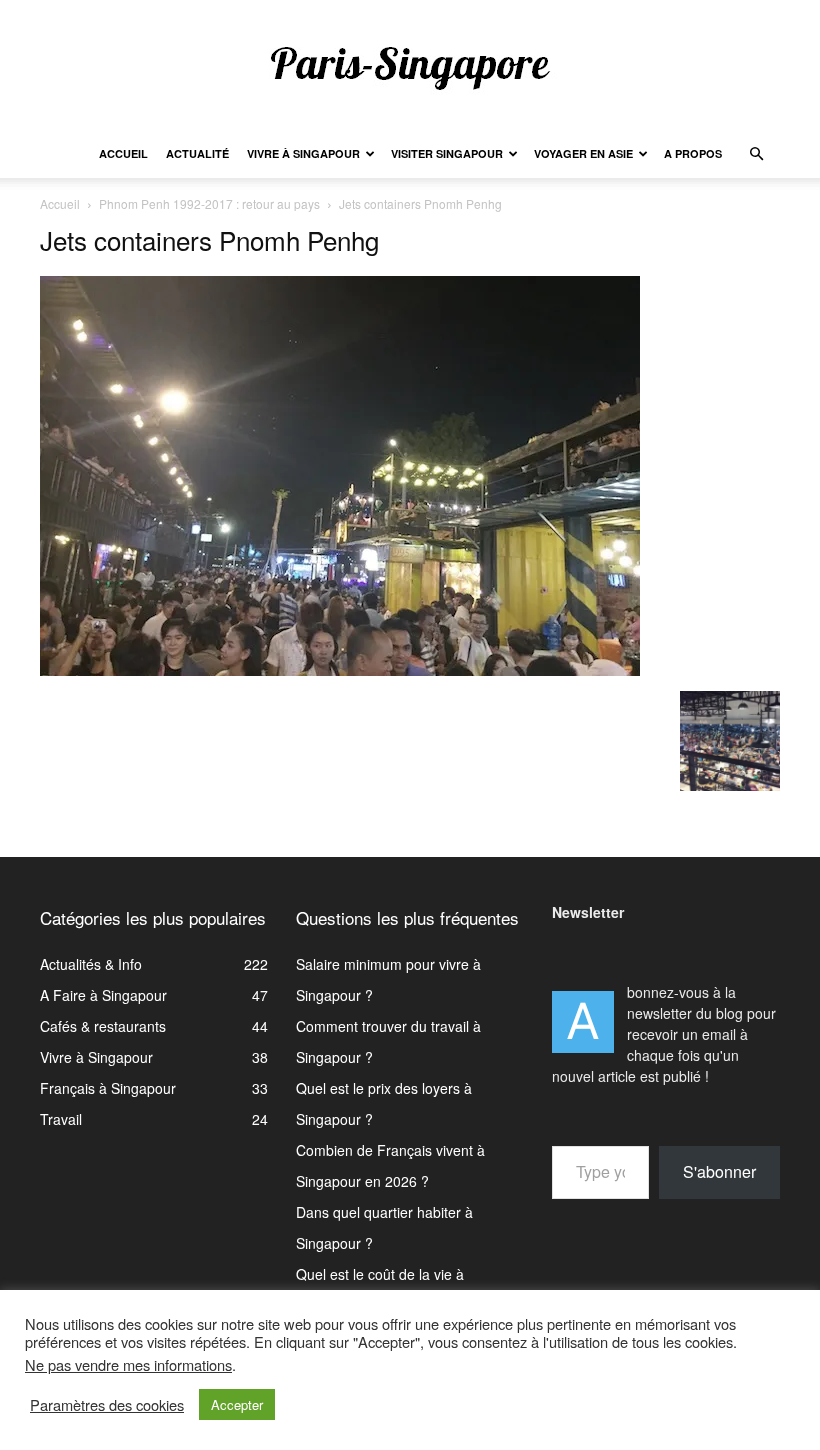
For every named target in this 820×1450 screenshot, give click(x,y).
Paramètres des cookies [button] (107, 1405)
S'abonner (719, 1171)
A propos (693, 153)
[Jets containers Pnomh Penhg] (340, 670)
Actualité (197, 153)
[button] (756, 154)
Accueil (123, 153)
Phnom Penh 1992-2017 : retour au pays (209, 203)
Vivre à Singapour (303, 153)
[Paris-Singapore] (410, 67)
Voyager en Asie (583, 153)
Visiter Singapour (447, 153)
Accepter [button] (237, 1404)
